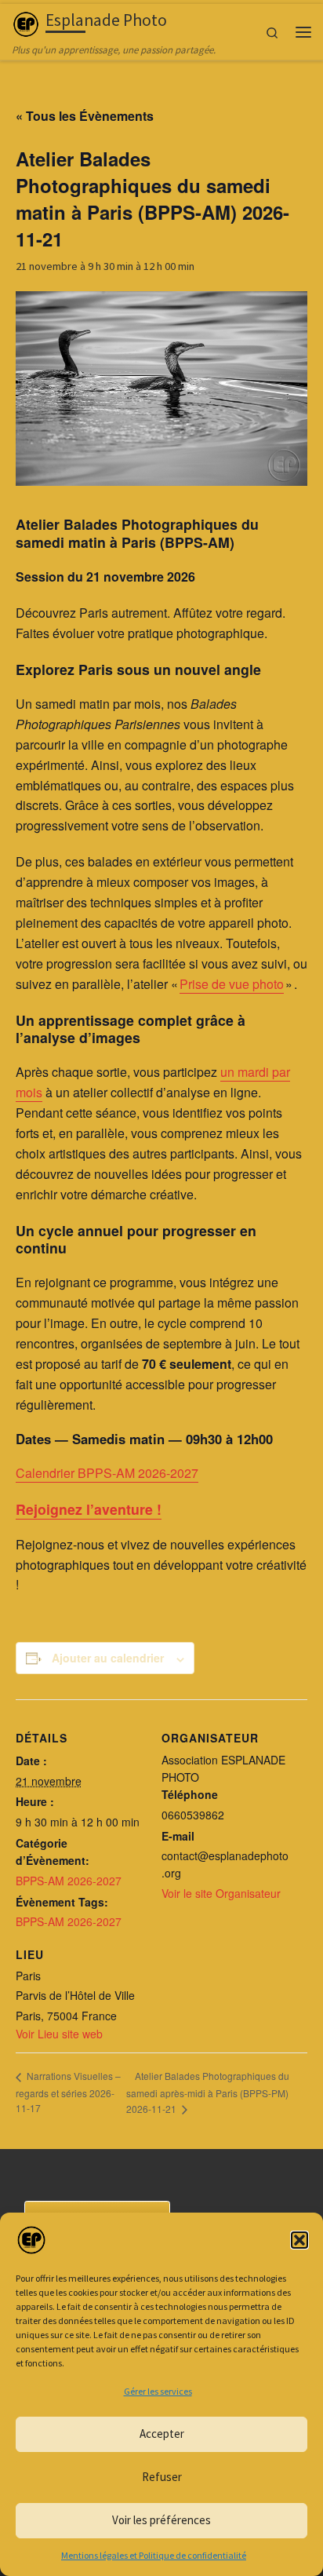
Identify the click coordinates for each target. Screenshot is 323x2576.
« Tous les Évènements (85, 116)
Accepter (162, 2434)
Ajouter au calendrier (108, 1658)
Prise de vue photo (232, 984)
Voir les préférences (161, 2520)
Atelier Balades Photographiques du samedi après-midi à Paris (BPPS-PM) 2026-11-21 (208, 2092)
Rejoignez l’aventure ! (89, 1509)
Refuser (162, 2477)
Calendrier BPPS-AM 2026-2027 (107, 1473)
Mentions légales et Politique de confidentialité (154, 2555)
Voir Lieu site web (59, 2034)
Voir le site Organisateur (221, 1893)
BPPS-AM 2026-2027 (69, 1881)
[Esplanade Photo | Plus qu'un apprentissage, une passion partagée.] (26, 22)
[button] (299, 2240)
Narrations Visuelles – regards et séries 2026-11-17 (68, 2091)
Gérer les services (158, 2391)
